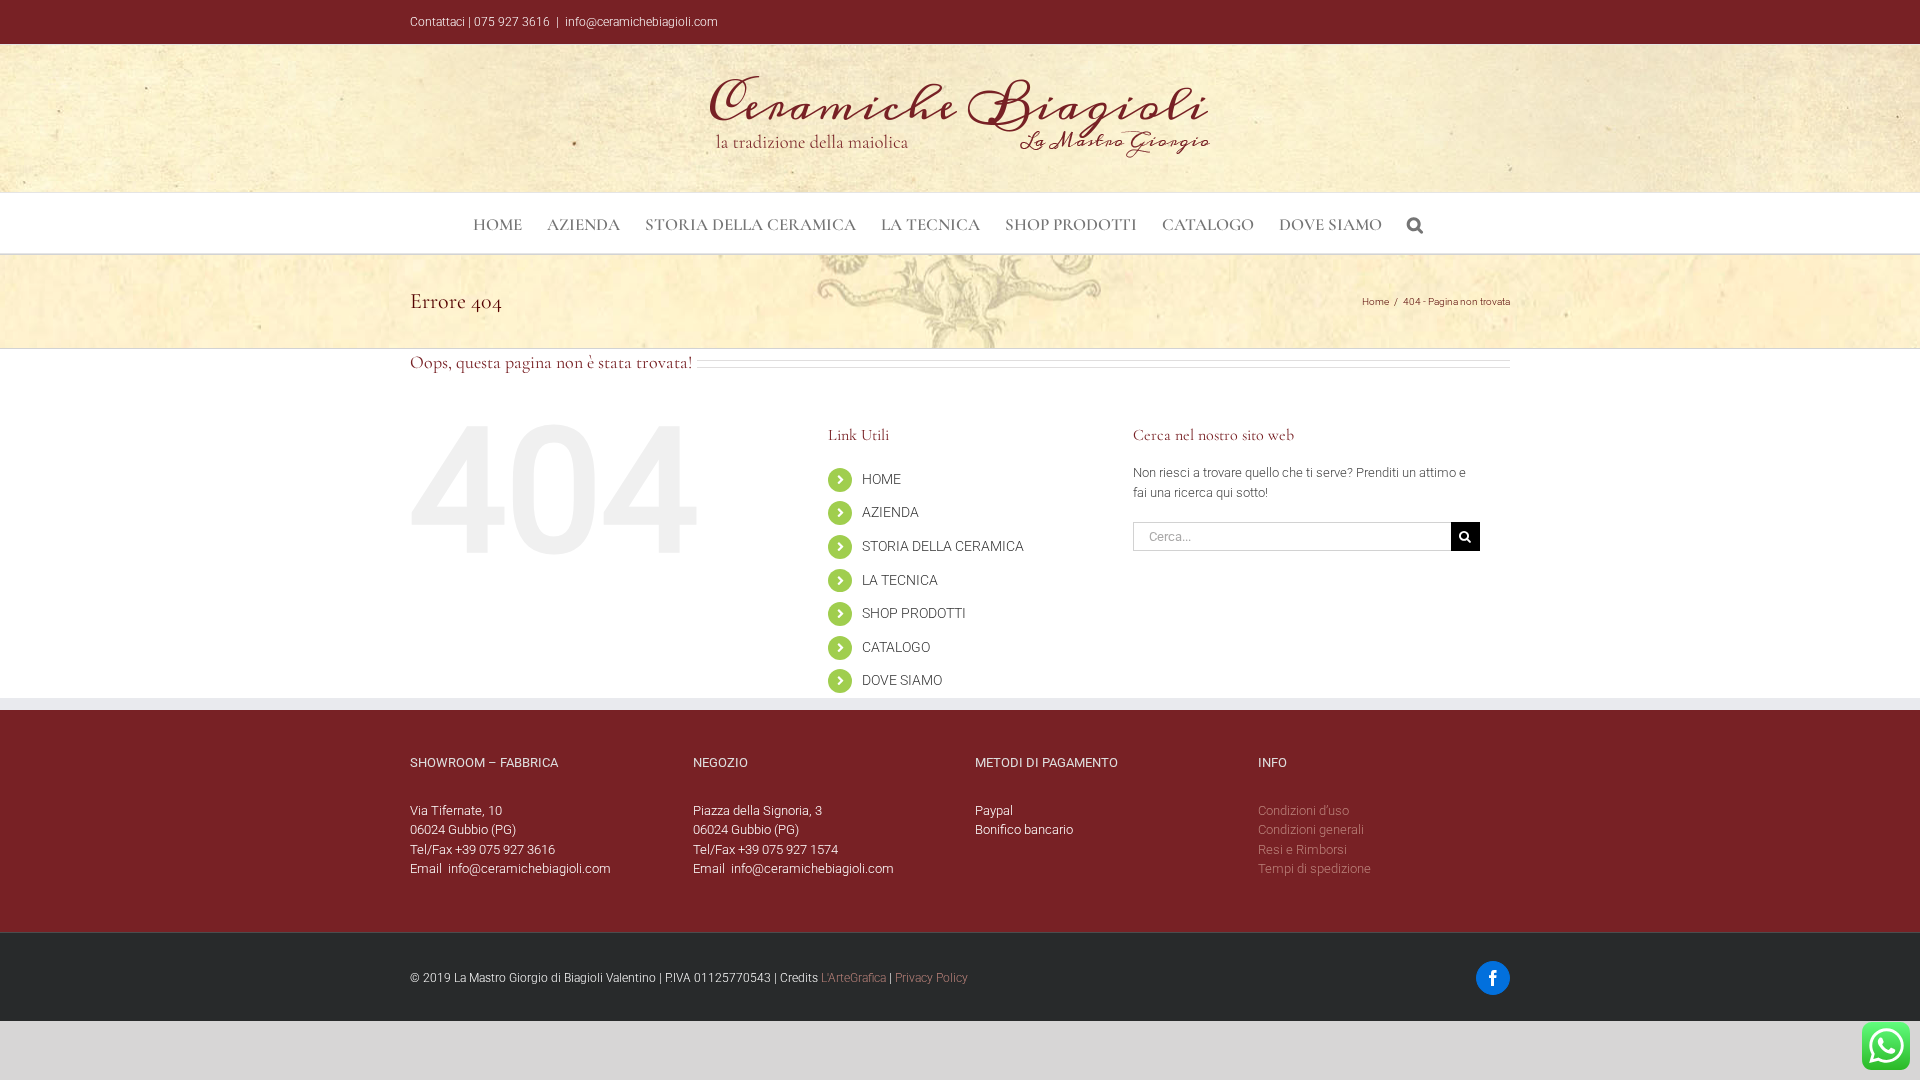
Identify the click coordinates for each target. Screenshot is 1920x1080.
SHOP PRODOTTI (914, 613)
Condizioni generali (1311, 829)
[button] (1415, 223)
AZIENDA (890, 512)
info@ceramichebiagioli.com (641, 22)
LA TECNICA (900, 580)
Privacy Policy (931, 978)
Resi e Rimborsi (1302, 849)
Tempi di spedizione (1314, 868)
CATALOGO (896, 647)
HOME (881, 479)
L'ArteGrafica (853, 978)
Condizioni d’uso (1303, 810)
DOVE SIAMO (902, 680)
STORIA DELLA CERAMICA (943, 546)
